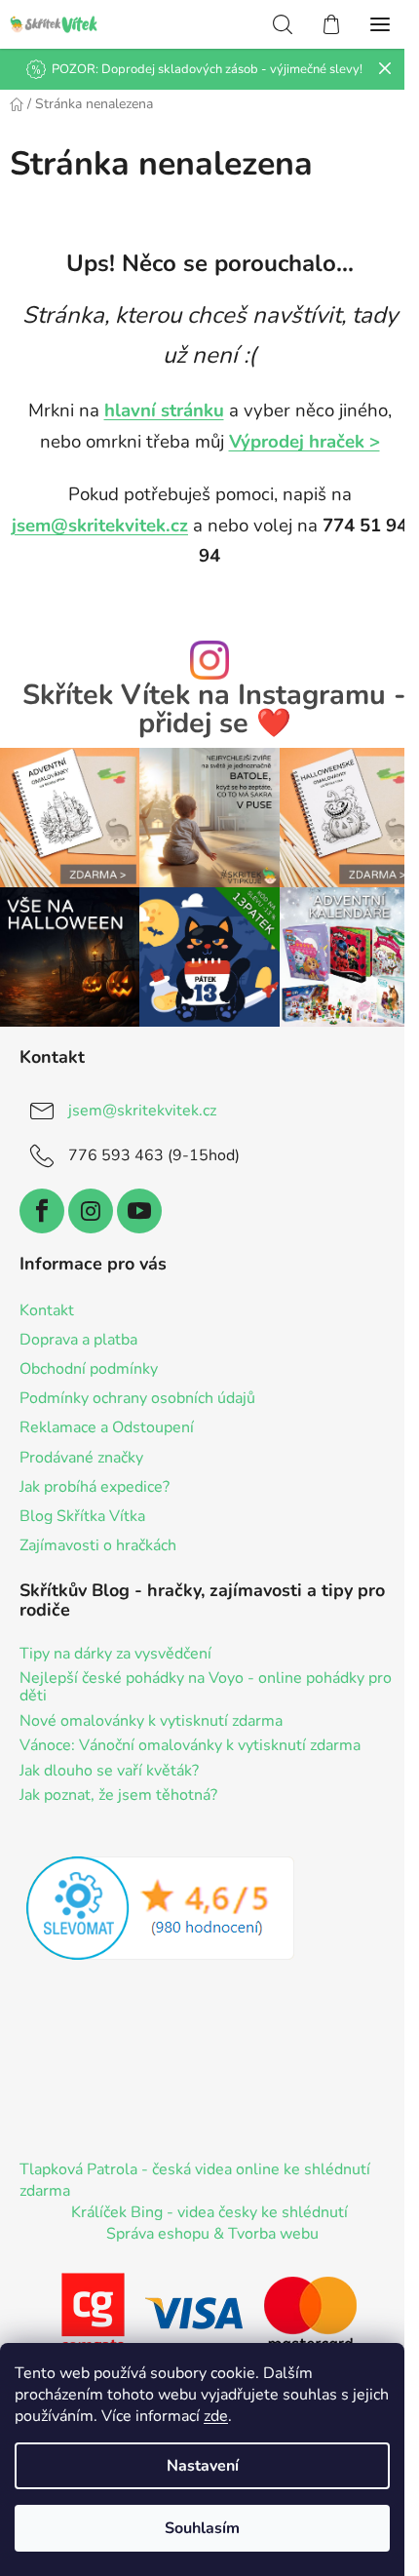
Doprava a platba (78, 1340)
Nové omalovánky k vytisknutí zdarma (151, 1722)
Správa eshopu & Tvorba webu (212, 2234)
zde (216, 2416)
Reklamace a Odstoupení (107, 1427)
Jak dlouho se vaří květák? (109, 1772)
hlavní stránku (164, 410)
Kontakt (47, 1310)
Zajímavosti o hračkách (98, 1545)
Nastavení (203, 2466)
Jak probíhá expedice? (95, 1487)
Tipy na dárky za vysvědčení (115, 1655)
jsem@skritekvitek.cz (100, 526)
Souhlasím (202, 2528)
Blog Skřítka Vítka (82, 1516)
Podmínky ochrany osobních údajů (137, 1398)
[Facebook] (42, 1211)
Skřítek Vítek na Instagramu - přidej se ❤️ (214, 710)
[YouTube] (139, 1211)
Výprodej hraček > (305, 442)
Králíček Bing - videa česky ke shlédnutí (209, 2212)
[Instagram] (91, 1211)
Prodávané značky (81, 1458)
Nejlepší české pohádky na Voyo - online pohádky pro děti (206, 1687)
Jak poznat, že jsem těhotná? (118, 1796)
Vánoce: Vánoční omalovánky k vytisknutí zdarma (190, 1746)
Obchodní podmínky (89, 1369)
